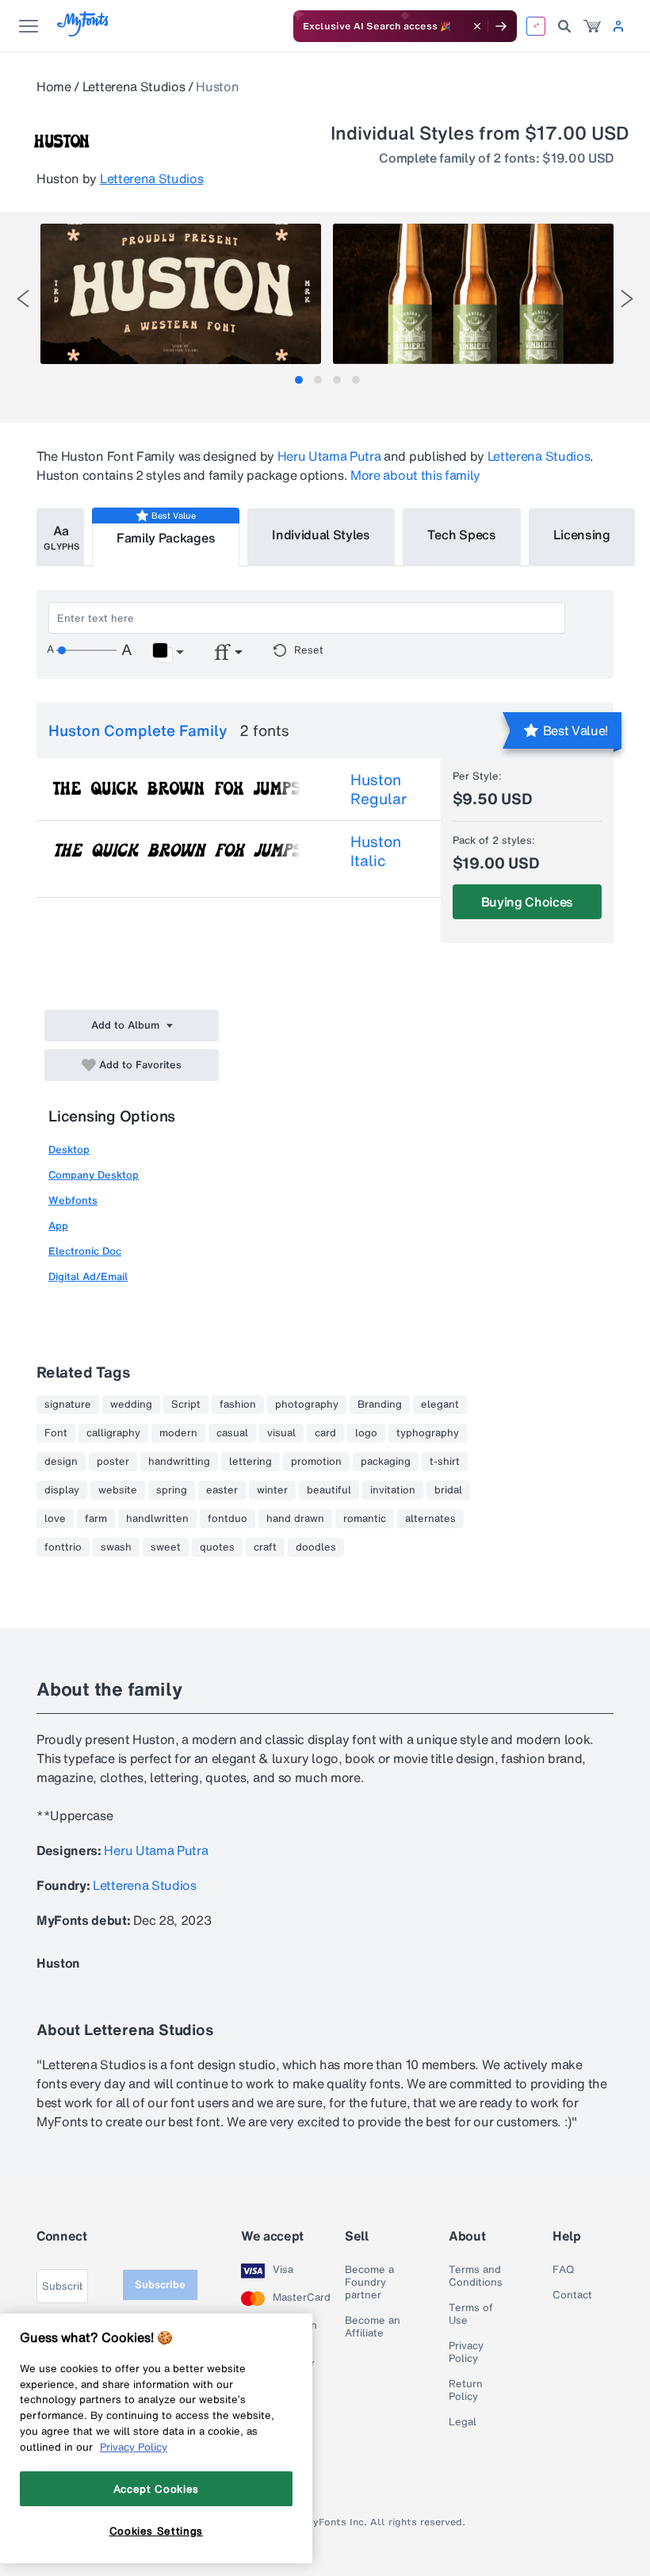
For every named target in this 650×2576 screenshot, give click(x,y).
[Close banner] (477, 26)
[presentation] (23, 299)
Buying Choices (528, 902)
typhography (428, 1433)
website (118, 1490)
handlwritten (157, 1519)
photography (307, 1405)
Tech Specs (462, 535)
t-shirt (445, 1462)
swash (116, 1547)
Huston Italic (376, 851)
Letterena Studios (134, 86)
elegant (440, 1405)
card (325, 1433)
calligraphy (113, 1433)
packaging (386, 1462)
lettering (250, 1462)
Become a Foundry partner (369, 2283)
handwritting (179, 1462)
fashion (238, 1405)
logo (366, 1433)
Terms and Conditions (476, 2276)
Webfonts (73, 1200)
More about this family (415, 475)
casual (232, 1433)
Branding (380, 1405)
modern (178, 1433)
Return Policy (466, 2390)
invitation (393, 1490)
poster (113, 1462)
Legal (463, 2422)
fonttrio (63, 1547)
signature (68, 1405)
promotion (316, 1462)
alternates (430, 1519)
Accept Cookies (156, 2489)
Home (54, 86)
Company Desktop (94, 1175)
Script (186, 1405)
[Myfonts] (84, 32)
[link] (592, 26)
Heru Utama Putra (329, 456)
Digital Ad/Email (88, 1276)
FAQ (563, 2270)
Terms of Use (471, 2314)
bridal (448, 1490)
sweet (166, 1547)
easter (222, 1490)
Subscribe (160, 2285)
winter (272, 1490)
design (61, 1462)
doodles (316, 1547)
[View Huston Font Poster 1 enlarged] (181, 294)
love (55, 1519)
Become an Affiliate (373, 2327)
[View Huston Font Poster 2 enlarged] (473, 294)
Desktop (69, 1150)
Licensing (582, 535)
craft (265, 1547)
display (62, 1490)
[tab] (299, 380)
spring (172, 1490)
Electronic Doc (85, 1251)
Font (56, 1433)
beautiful (329, 1490)
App (58, 1226)
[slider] (86, 650)
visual (281, 1433)
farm (96, 1519)
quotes (217, 1547)
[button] (168, 653)
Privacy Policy (466, 2352)
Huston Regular (379, 789)
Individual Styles (321, 535)
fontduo (227, 1519)
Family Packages (166, 538)
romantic (365, 1519)
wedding (131, 1405)
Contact (572, 2295)
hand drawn (295, 1519)
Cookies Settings (157, 2531)
